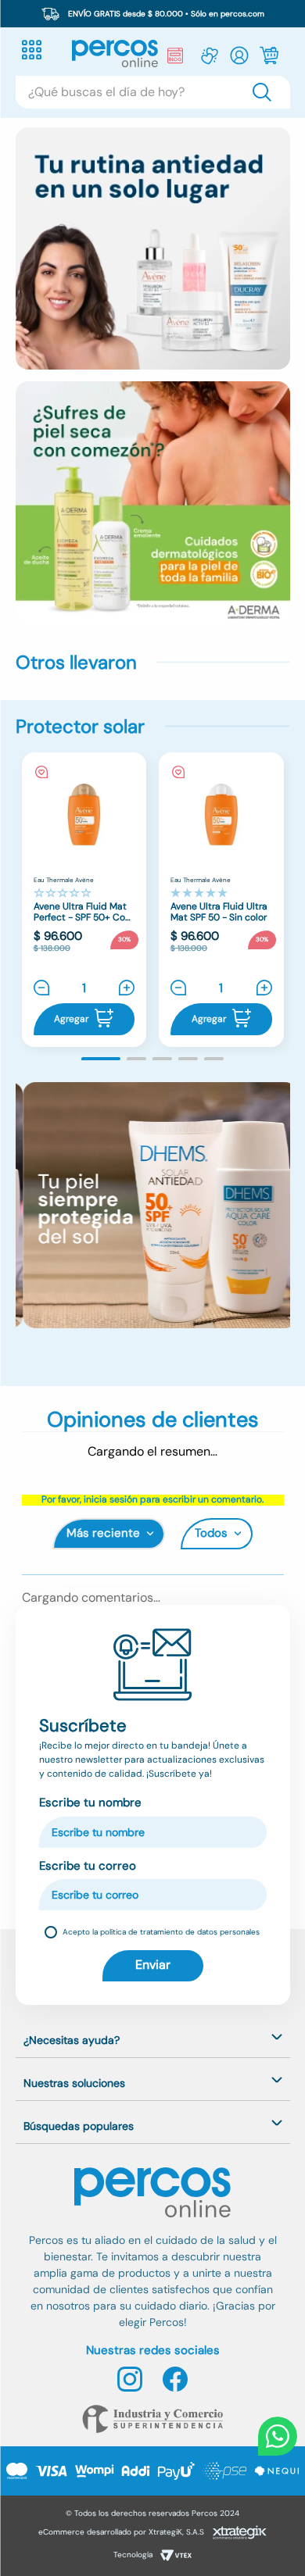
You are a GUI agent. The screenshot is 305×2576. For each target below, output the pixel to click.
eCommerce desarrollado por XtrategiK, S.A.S (121, 2532)
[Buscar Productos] (265, 92)
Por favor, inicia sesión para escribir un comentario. (152, 1500)
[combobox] (153, 92)
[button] (101, 1059)
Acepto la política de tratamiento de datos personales (161, 1932)
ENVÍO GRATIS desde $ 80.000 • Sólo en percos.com (166, 14)
